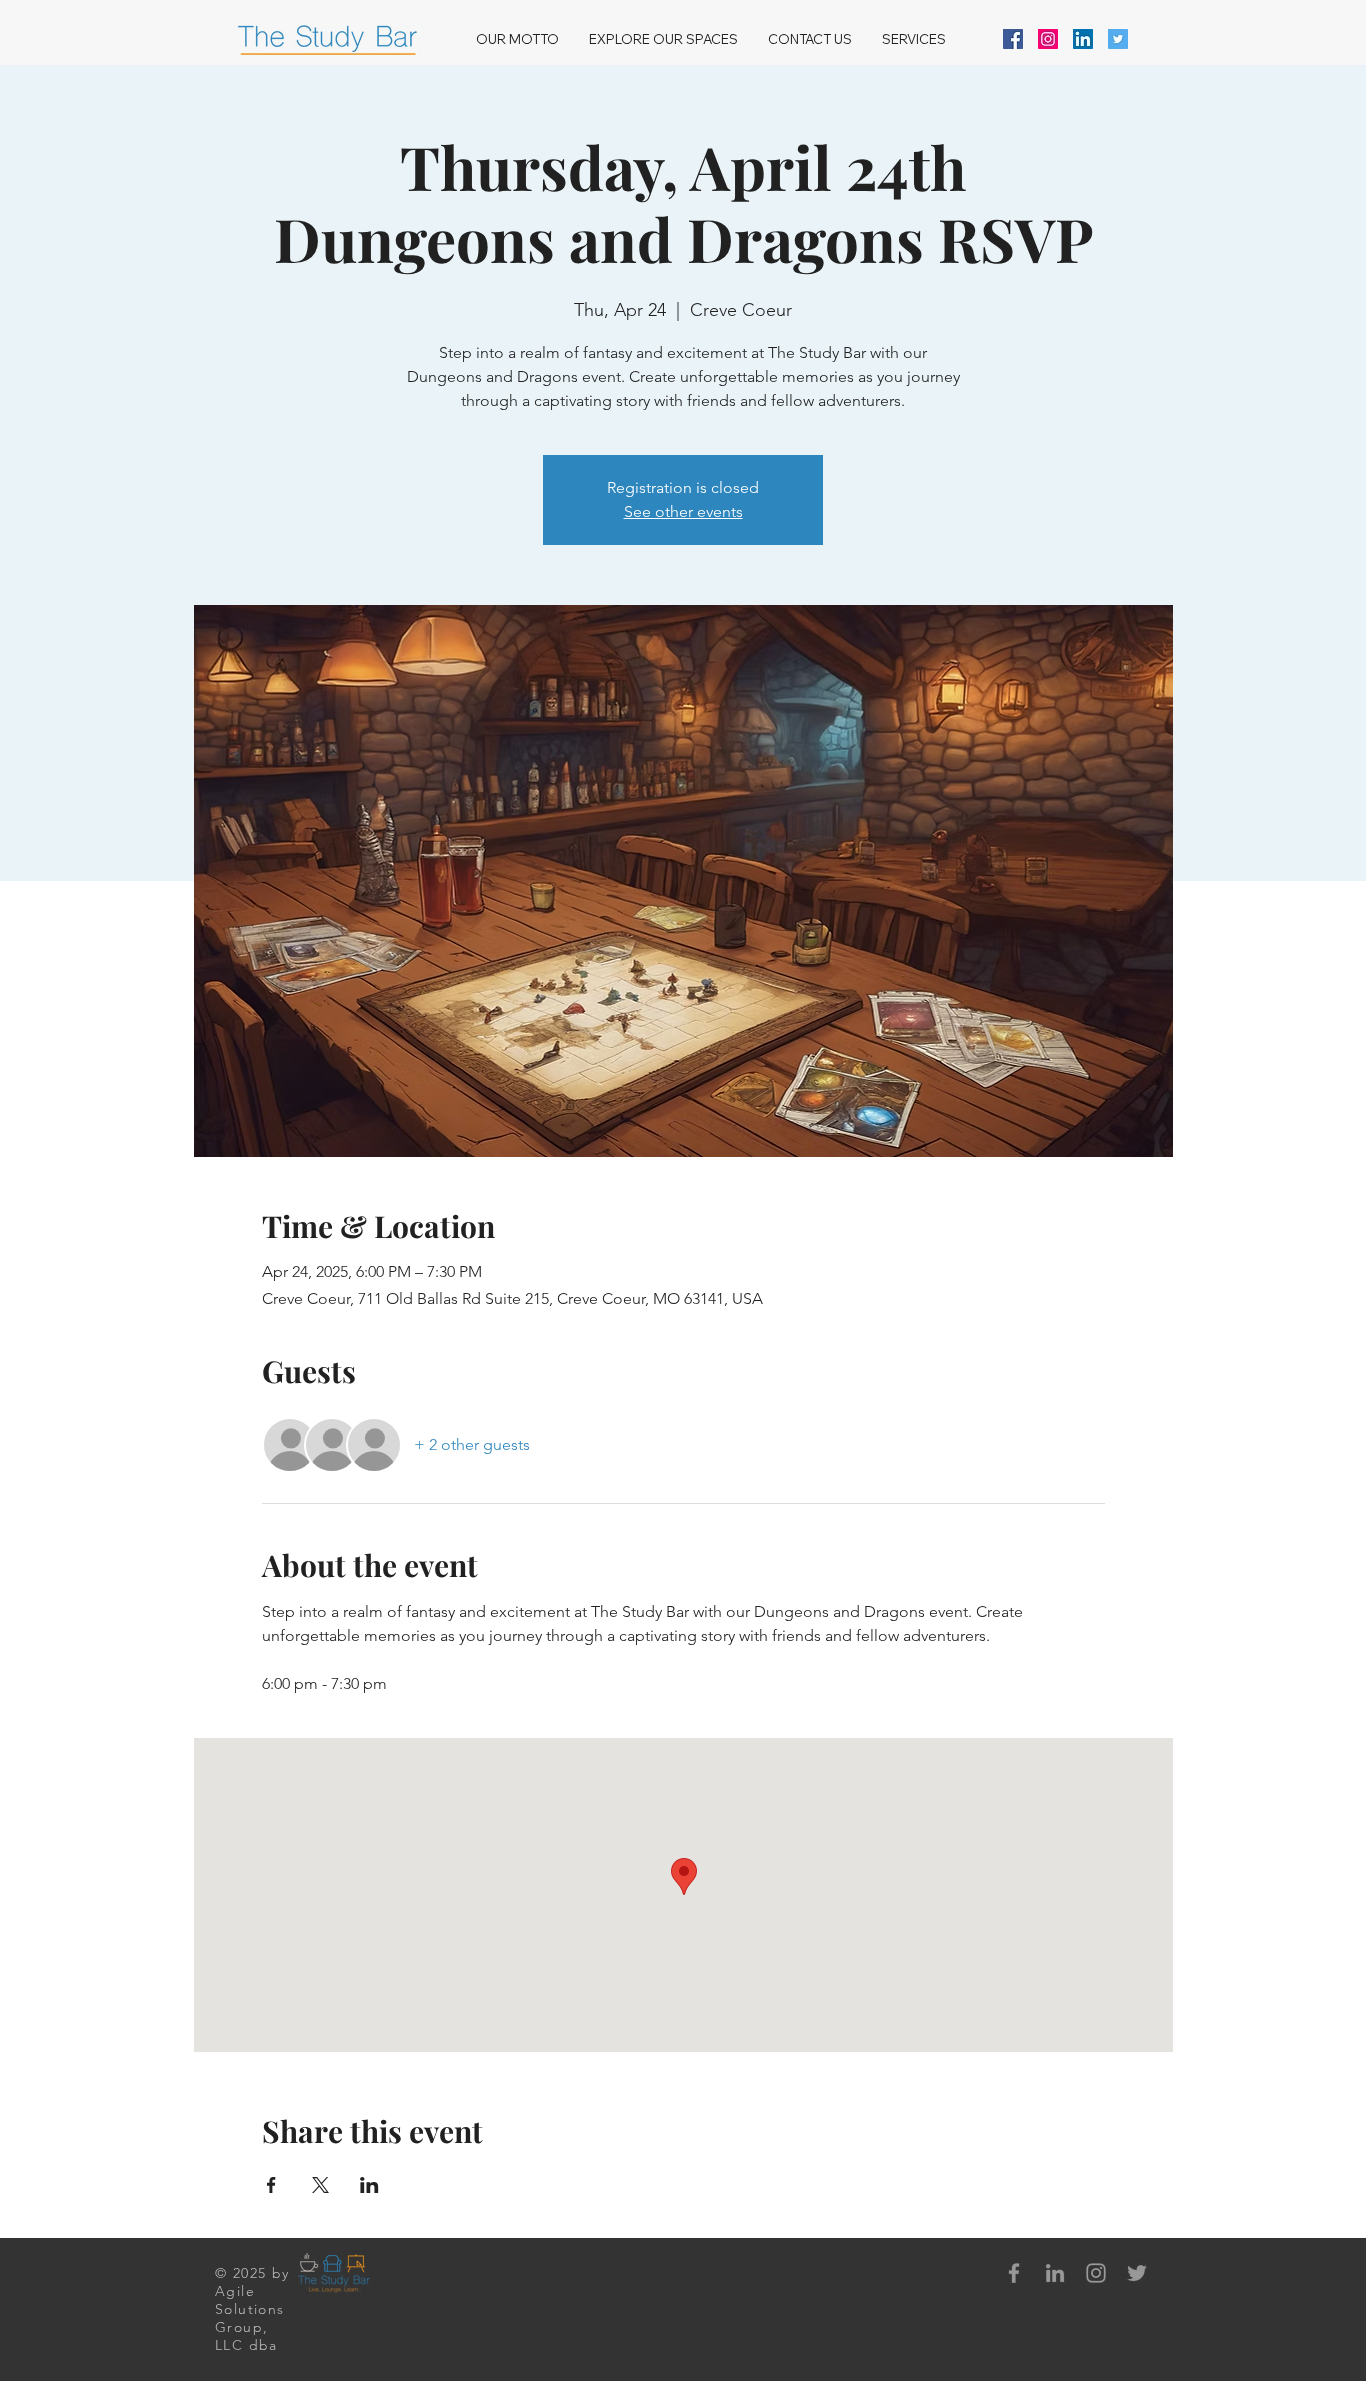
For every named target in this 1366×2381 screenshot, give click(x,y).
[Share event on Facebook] (271, 2185)
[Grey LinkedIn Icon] (1055, 2273)
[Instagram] (1048, 39)
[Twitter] (1118, 39)
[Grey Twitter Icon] (1137, 2273)
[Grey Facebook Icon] (1014, 2273)
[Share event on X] (320, 2185)
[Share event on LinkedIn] (369, 2185)
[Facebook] (1013, 39)
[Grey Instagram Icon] (1096, 2273)
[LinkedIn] (1083, 39)
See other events (683, 511)
